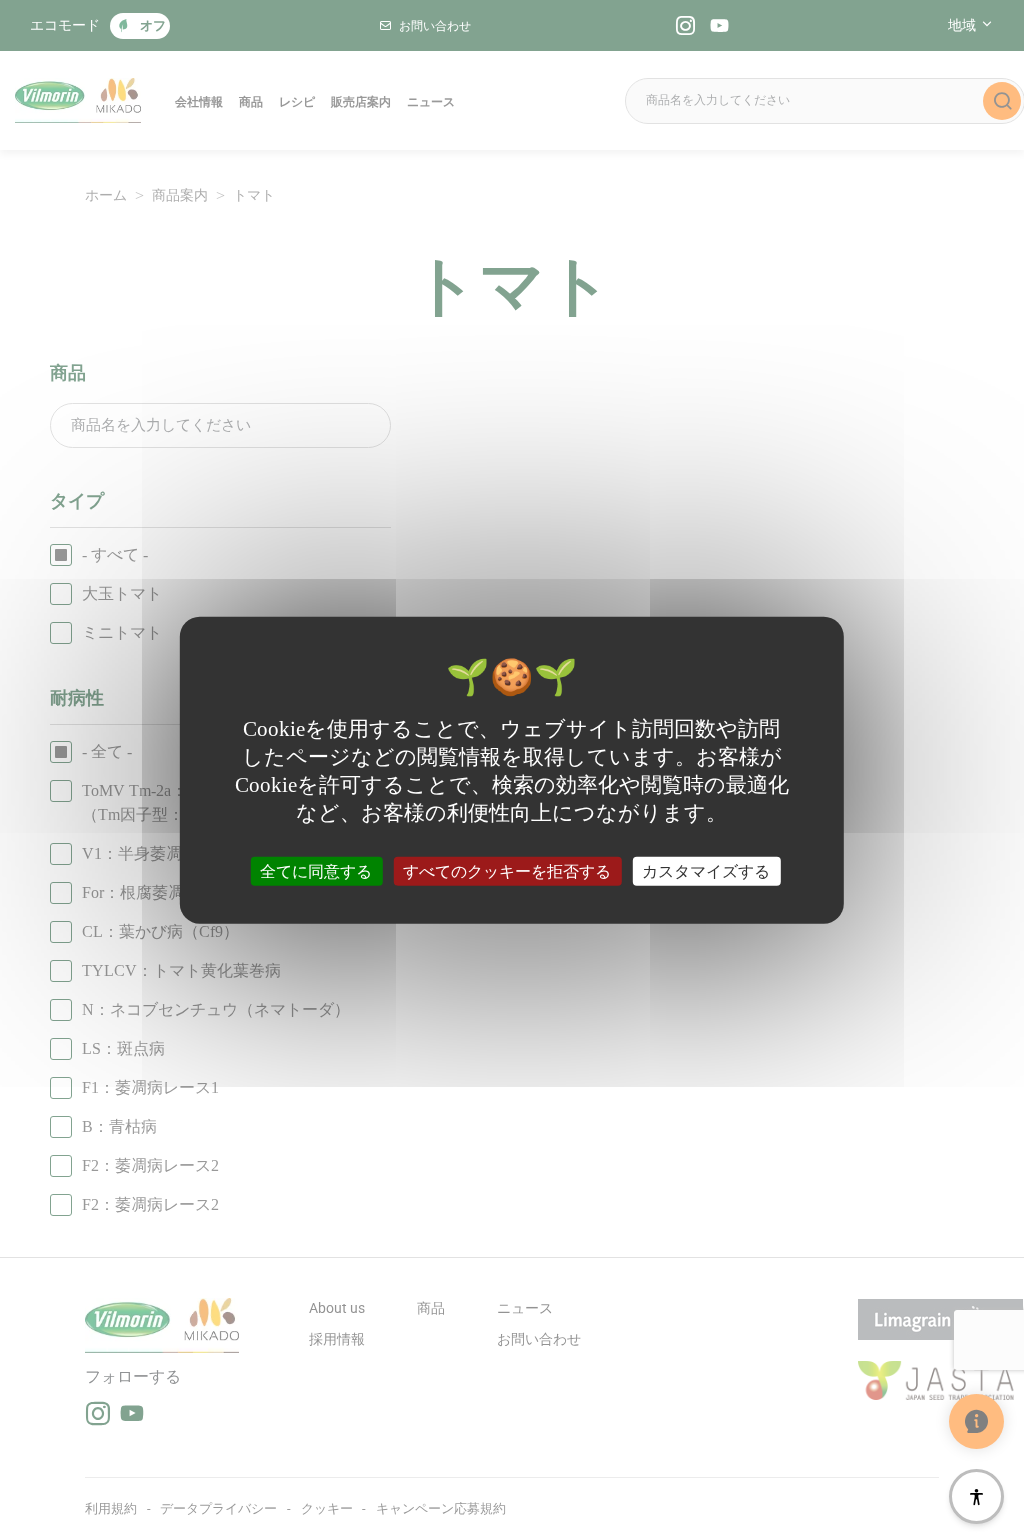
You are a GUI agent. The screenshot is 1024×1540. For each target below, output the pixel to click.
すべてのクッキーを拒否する (507, 870)
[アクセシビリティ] (976, 1496)
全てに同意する (316, 870)
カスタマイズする (706, 870)
